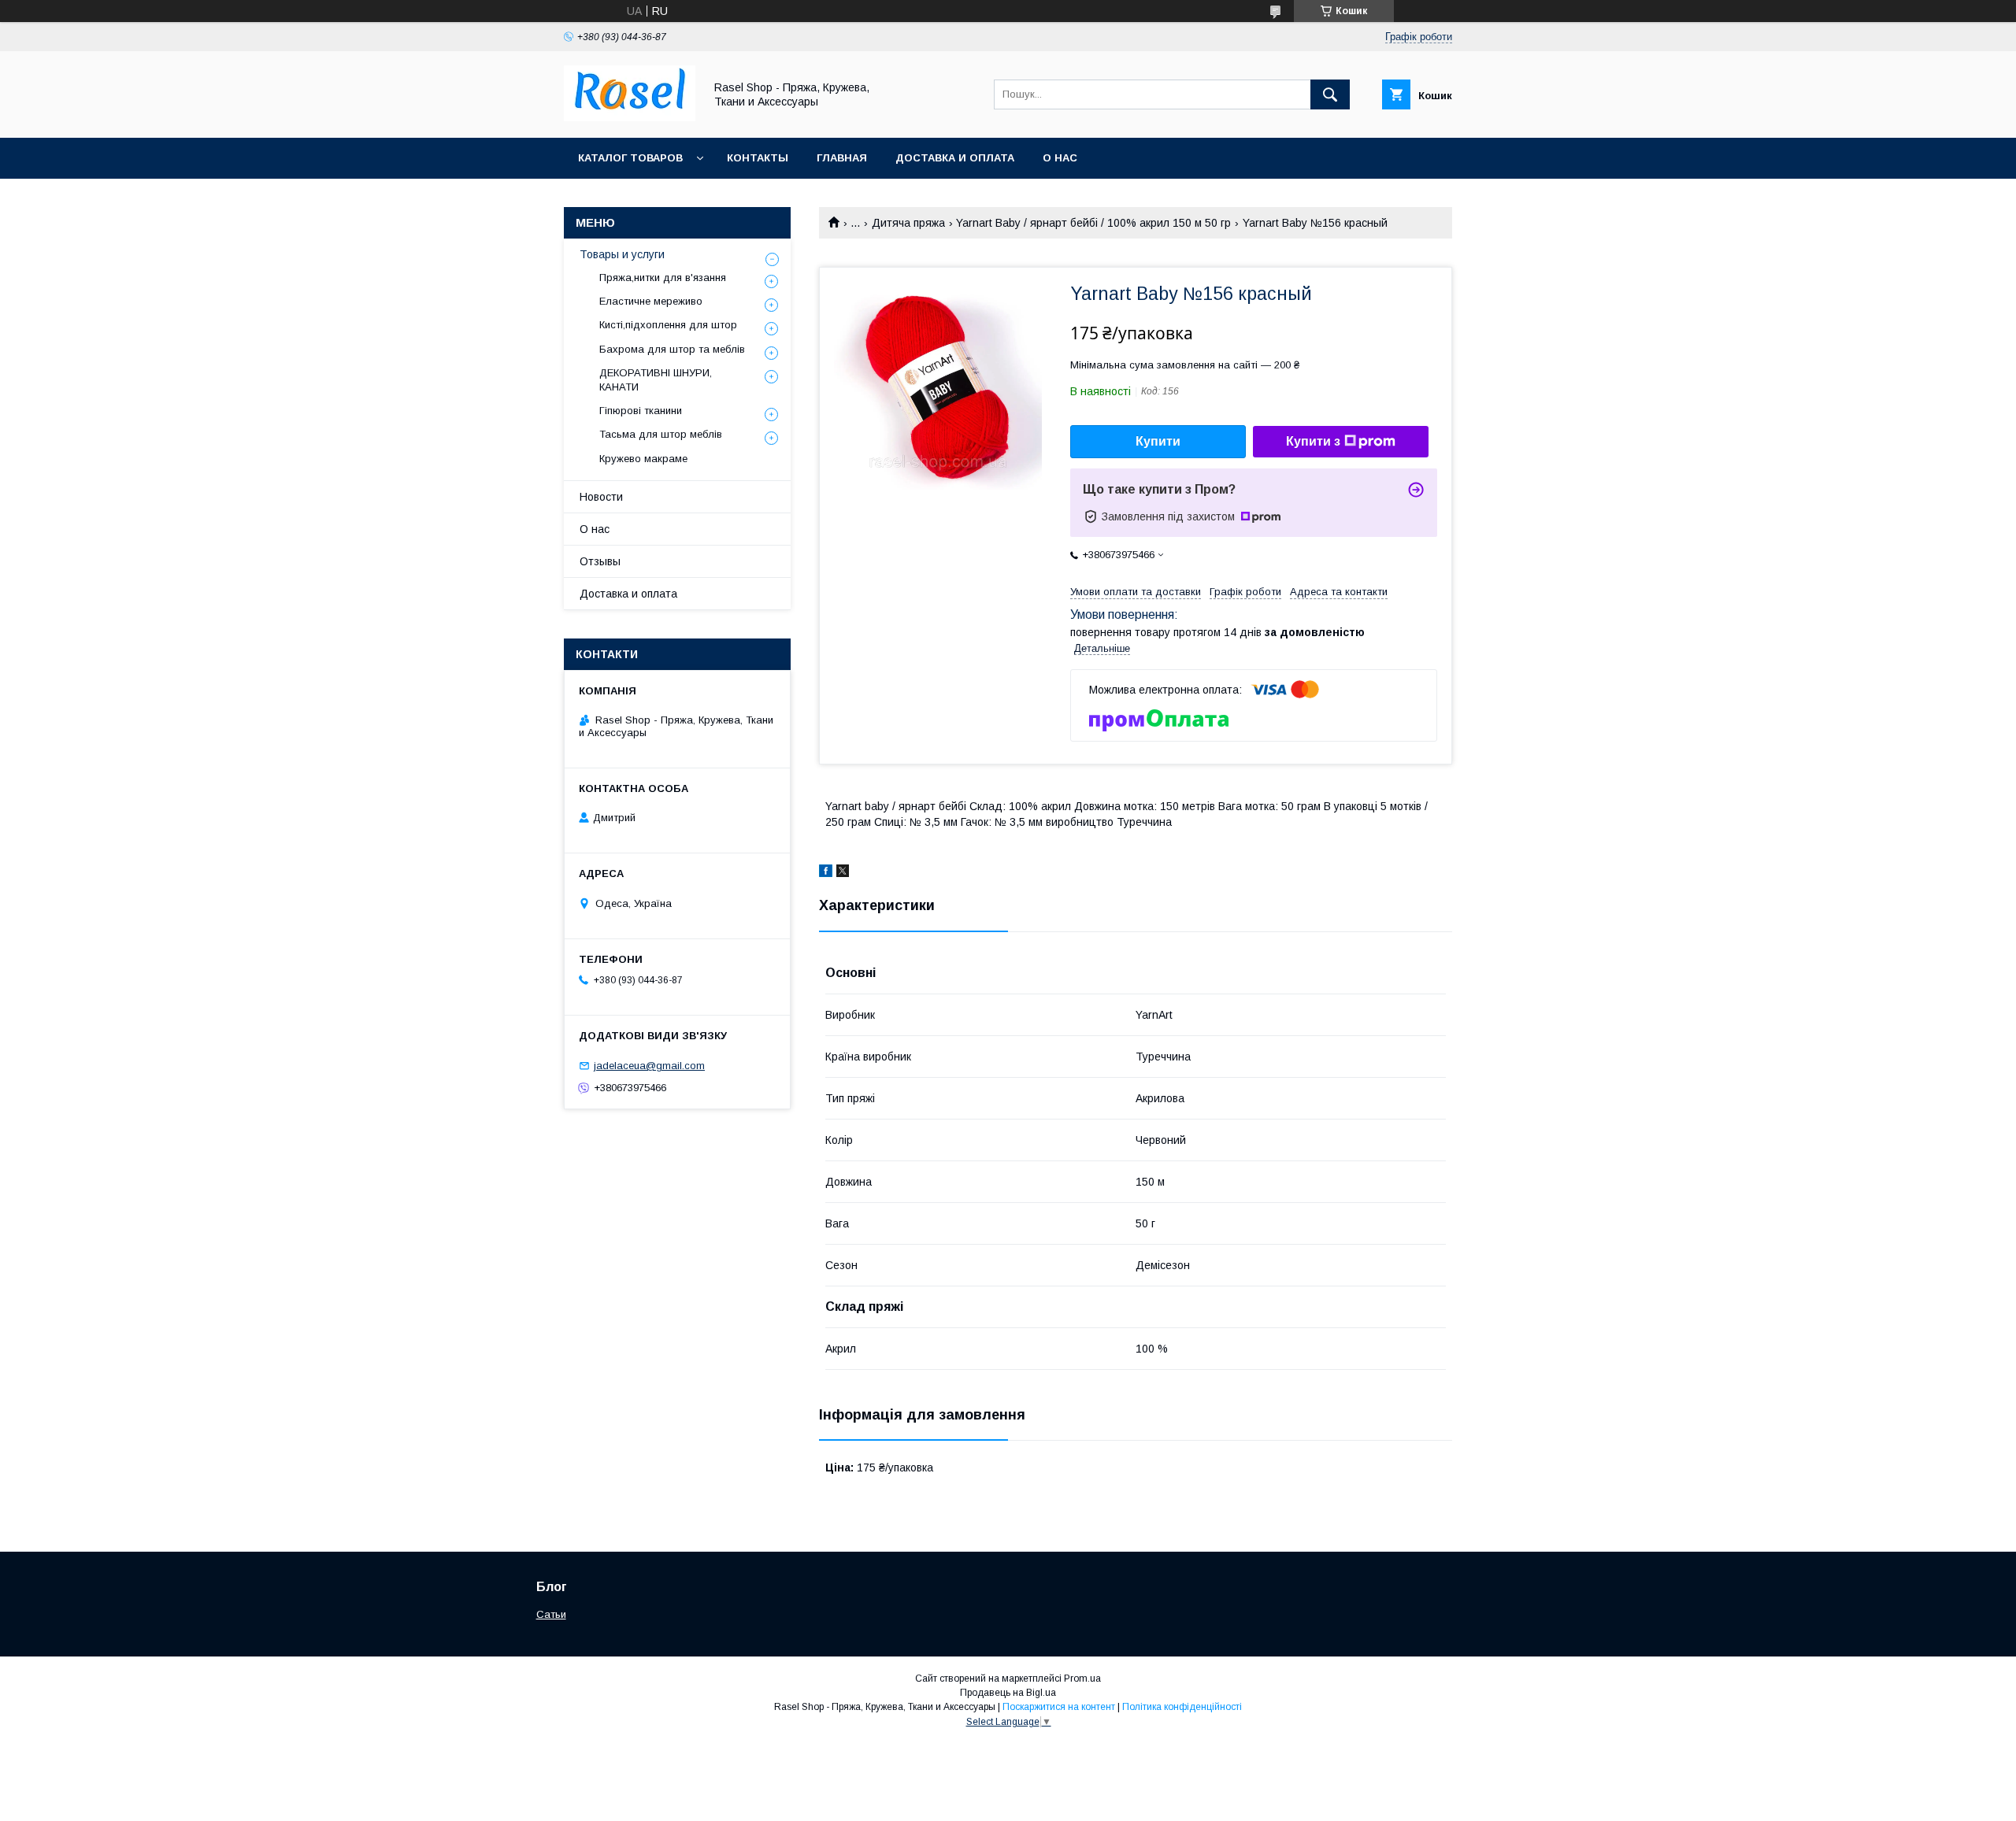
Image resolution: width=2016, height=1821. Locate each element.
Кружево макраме (643, 459)
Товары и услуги (622, 254)
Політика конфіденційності (1182, 1707)
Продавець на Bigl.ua (1008, 1693)
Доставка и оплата (955, 158)
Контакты (758, 158)
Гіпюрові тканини (641, 411)
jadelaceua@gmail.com (649, 1066)
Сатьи (551, 1614)
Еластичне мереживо (651, 301)
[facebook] (826, 873)
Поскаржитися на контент (1059, 1707)
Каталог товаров (630, 158)
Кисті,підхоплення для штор (668, 325)
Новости (601, 497)
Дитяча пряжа (908, 223)
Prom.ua (1082, 1679)
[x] (843, 873)
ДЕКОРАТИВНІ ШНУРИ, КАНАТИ (656, 380)
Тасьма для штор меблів (661, 434)
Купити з (1313, 441)
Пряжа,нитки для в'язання (663, 278)
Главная (842, 158)
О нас (1060, 158)
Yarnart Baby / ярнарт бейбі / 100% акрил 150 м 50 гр (1093, 223)
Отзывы (600, 561)
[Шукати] (1330, 94)
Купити (1158, 441)
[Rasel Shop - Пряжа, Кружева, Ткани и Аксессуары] (630, 117)
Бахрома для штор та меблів (672, 349)
